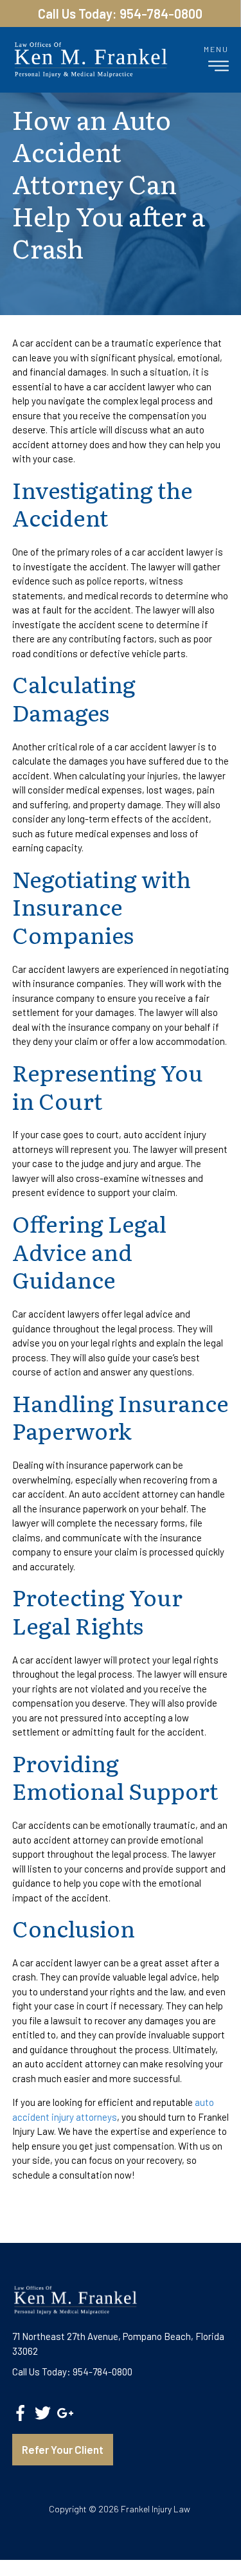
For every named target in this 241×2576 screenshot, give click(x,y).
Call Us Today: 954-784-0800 (120, 14)
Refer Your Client (63, 2449)
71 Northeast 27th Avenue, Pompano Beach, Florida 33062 (118, 2344)
